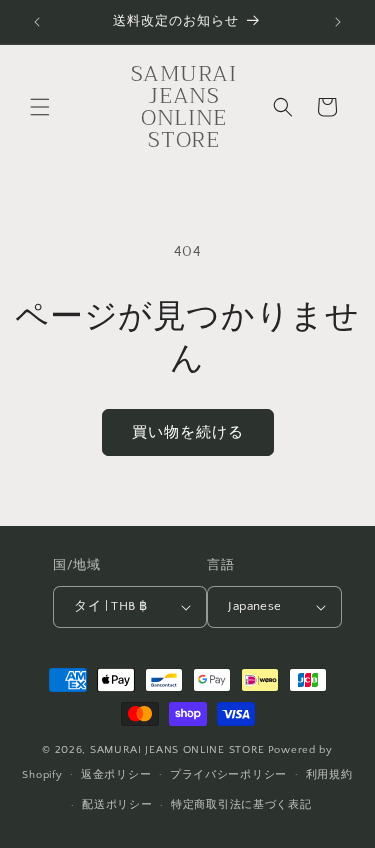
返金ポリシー (116, 775)
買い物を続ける (188, 432)
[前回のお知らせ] (37, 22)
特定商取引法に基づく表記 (241, 805)
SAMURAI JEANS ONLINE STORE (177, 750)
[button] (40, 107)
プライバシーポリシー (228, 775)
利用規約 (329, 775)
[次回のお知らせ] (338, 22)
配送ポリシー (117, 805)
